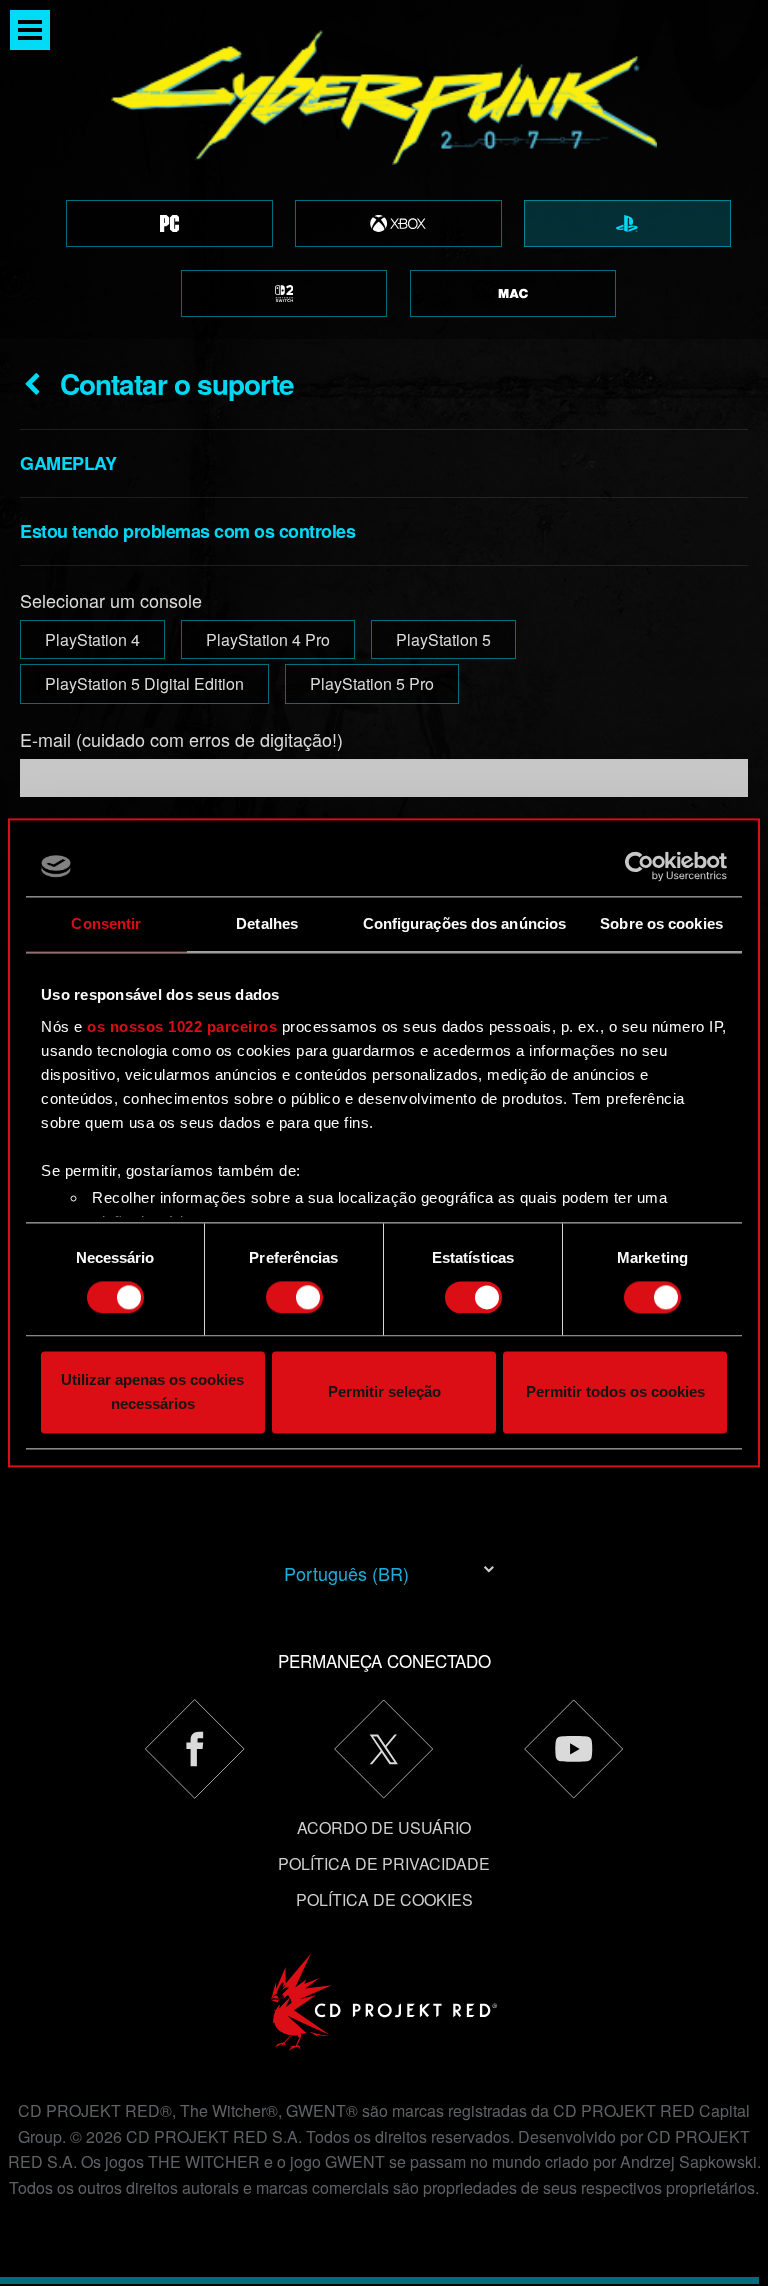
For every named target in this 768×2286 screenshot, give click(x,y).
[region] (384, 169)
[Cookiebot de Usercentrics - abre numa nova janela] (639, 866)
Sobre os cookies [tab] (661, 923)
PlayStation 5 (443, 639)
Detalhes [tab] (267, 923)
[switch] (294, 1297)
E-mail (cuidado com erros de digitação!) (181, 739)
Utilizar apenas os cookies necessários (152, 1392)
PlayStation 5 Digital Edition (144, 683)
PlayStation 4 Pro (268, 639)
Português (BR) (346, 1573)
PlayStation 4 (92, 639)
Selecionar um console (111, 600)
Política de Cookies (384, 1899)
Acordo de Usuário (384, 1827)
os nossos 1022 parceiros (182, 1026)
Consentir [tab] (106, 923)
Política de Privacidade (384, 1863)
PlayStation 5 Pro (372, 683)
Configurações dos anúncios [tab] (465, 923)
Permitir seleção (384, 1392)
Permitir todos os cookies (615, 1392)
